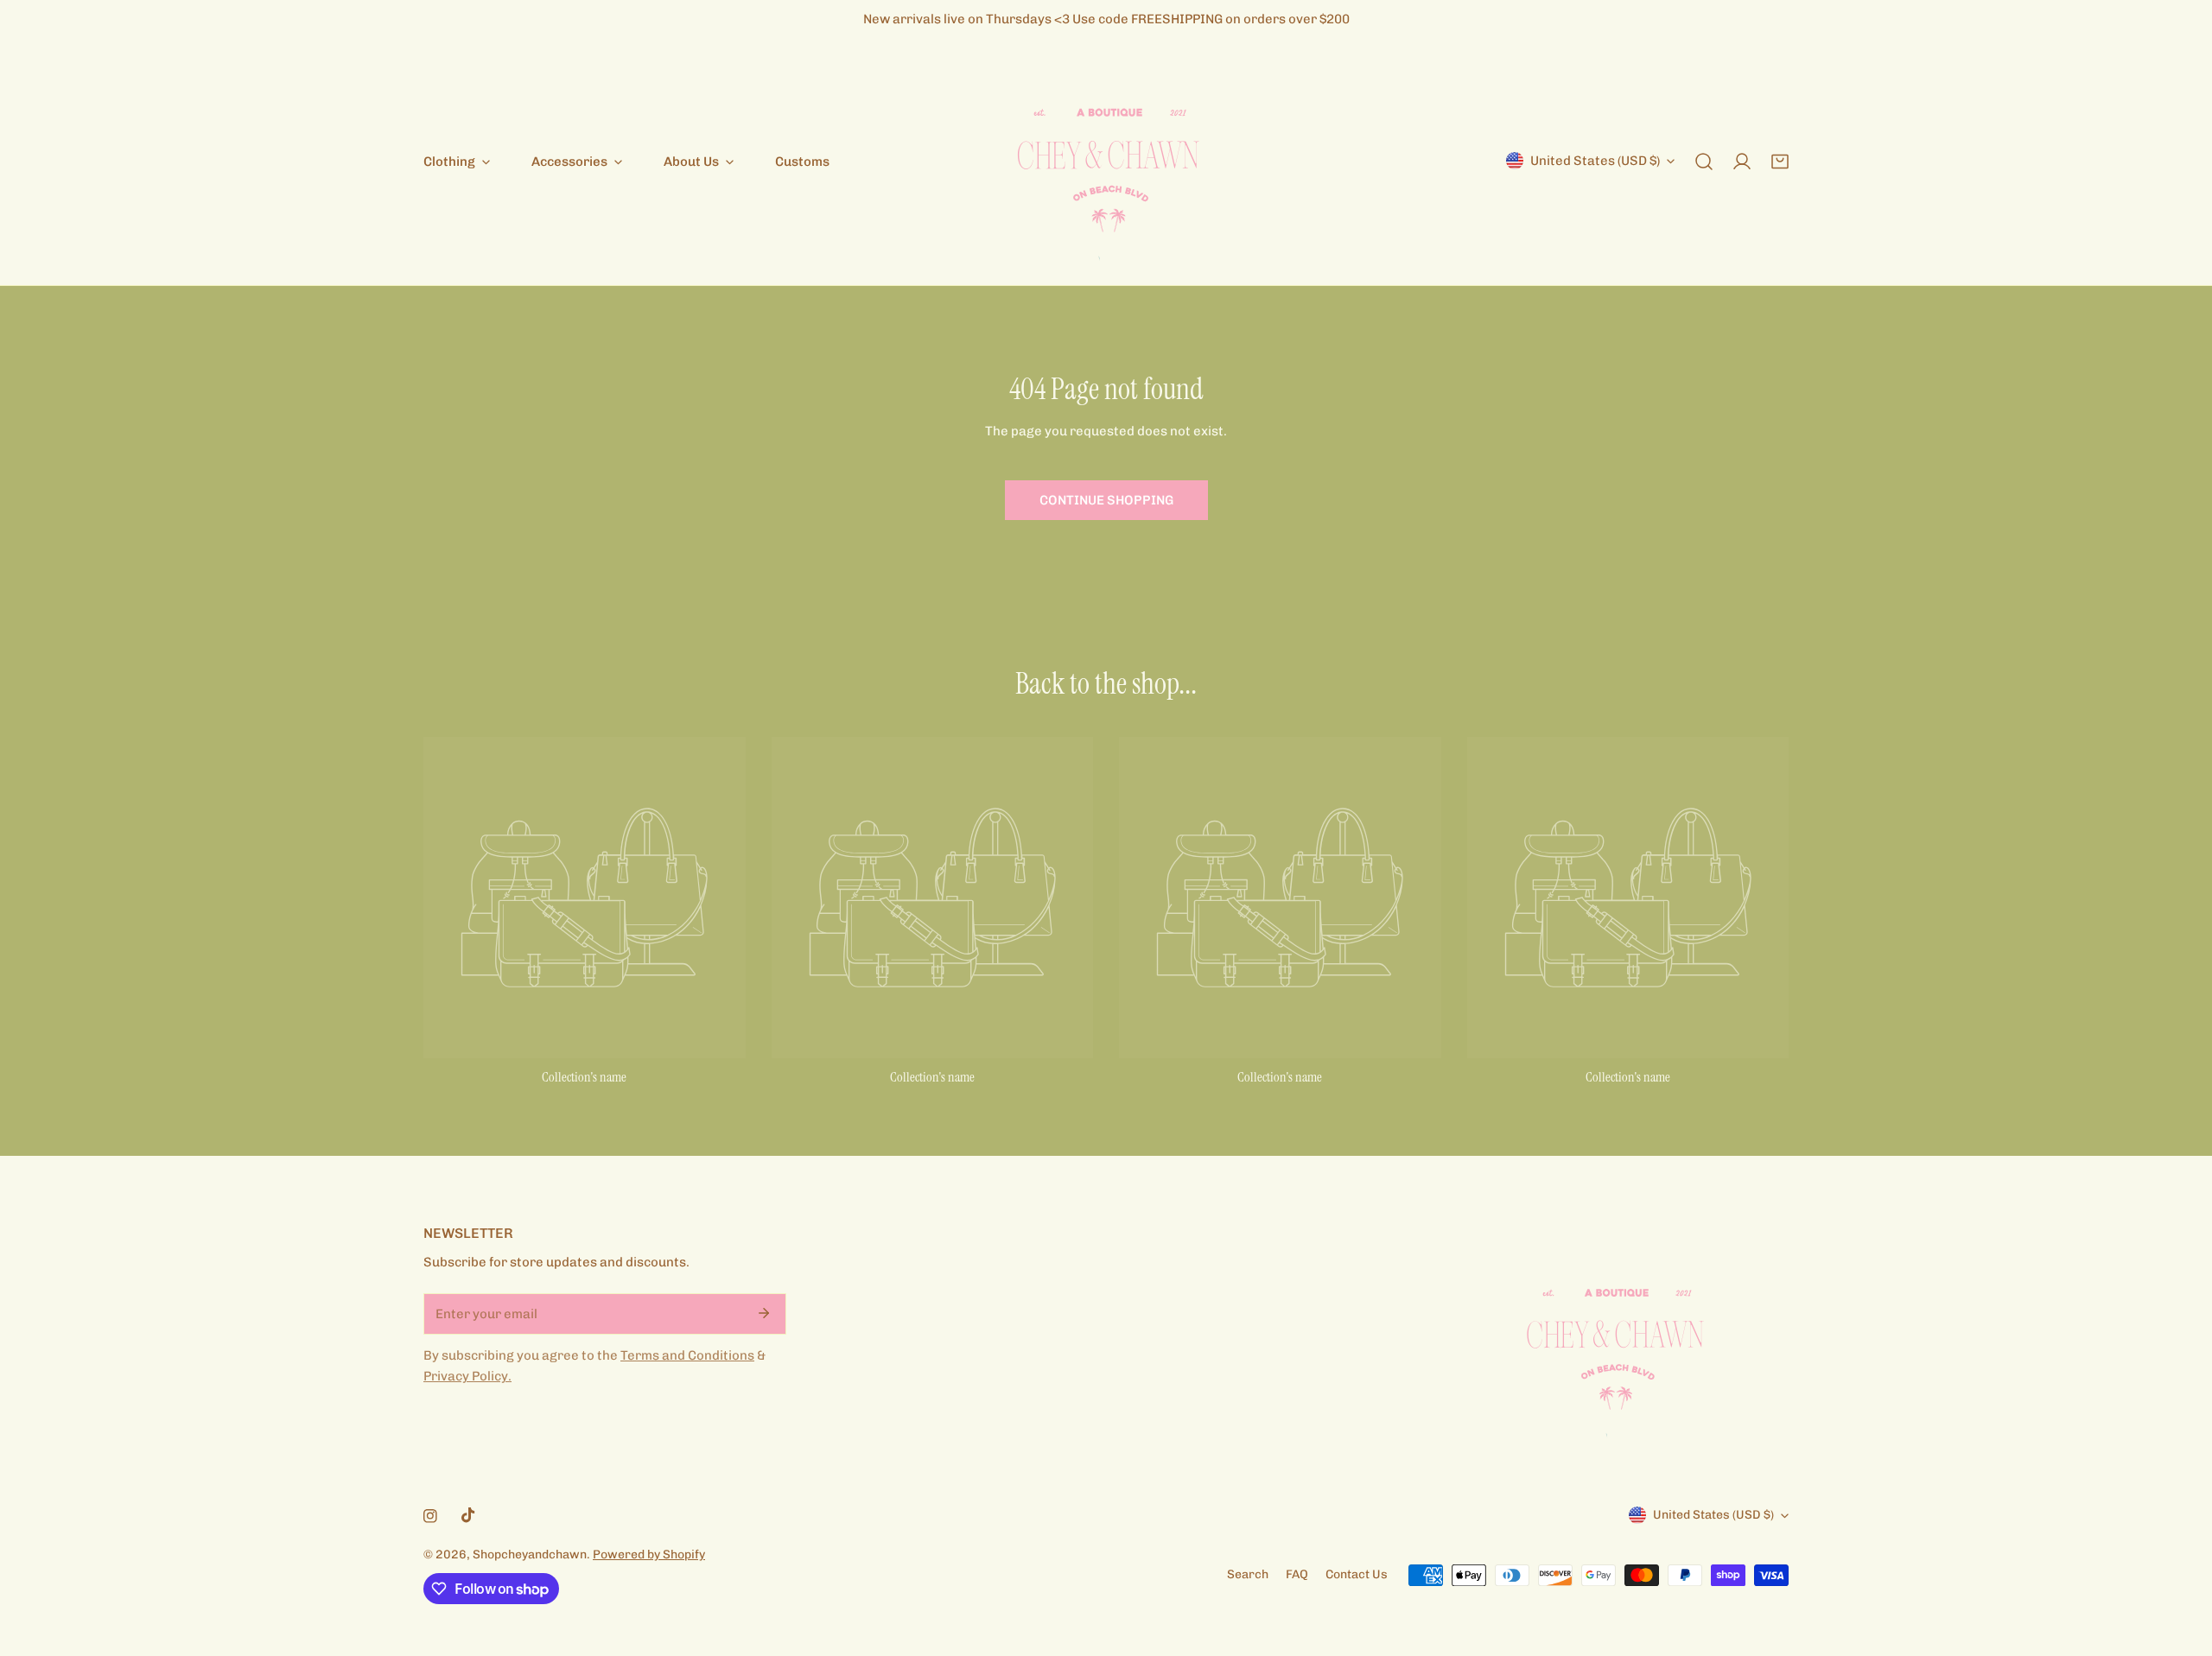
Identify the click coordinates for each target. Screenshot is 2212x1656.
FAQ (1297, 1574)
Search (1248, 1574)
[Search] (1704, 162)
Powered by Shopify (649, 1554)
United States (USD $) (1595, 161)
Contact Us (1357, 1574)
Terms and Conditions (687, 1355)
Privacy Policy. (467, 1376)
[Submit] (764, 1313)
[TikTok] (468, 1515)
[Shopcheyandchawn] (1106, 162)
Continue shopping (1106, 500)
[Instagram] (430, 1516)
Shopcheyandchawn (530, 1554)
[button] (1780, 162)
